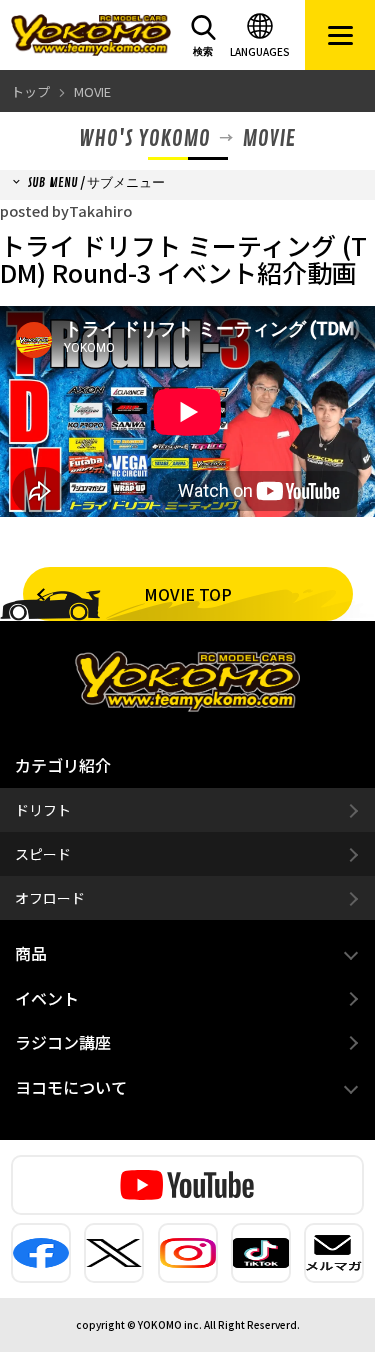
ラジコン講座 (63, 1042)
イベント (47, 998)
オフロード (50, 898)
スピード (43, 854)
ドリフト (43, 810)
